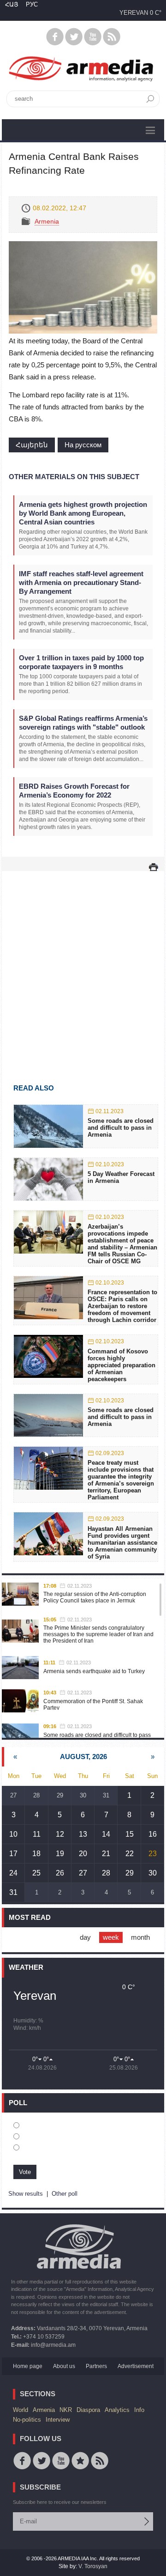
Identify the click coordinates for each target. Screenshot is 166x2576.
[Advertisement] (83, 964)
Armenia (47, 221)
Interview (58, 2420)
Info (139, 2410)
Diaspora (88, 2410)
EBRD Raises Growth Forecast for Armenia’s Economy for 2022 (74, 791)
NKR (66, 2410)
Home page (28, 2366)
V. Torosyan (93, 2566)
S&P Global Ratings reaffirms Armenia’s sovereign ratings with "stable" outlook (83, 723)
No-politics (27, 2420)
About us (64, 2366)
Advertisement (136, 2366)
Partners (96, 2366)
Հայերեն (32, 445)
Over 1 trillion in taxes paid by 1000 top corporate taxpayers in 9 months (81, 662)
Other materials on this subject (74, 477)
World (21, 2410)
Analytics (117, 2410)
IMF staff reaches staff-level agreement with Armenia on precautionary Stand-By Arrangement (81, 582)
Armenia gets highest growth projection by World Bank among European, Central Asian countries (83, 513)
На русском (83, 445)
